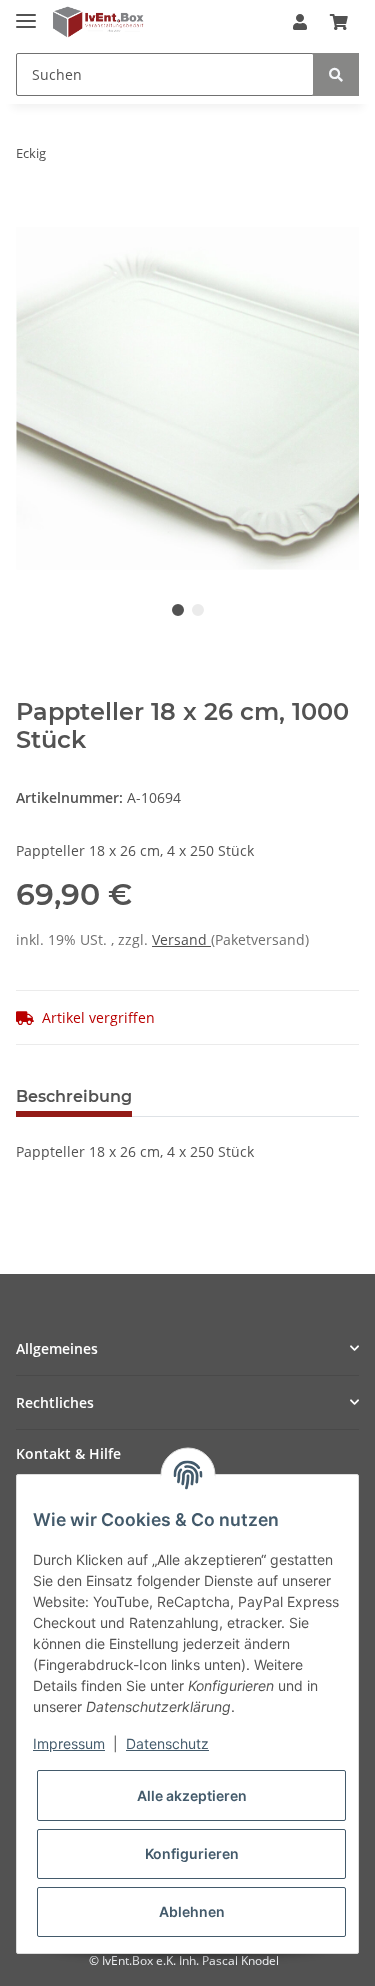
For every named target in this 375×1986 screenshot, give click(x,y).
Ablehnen (192, 1911)
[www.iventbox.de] (98, 22)
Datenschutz (167, 1743)
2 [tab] (198, 610)
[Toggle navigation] (26, 12)
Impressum (69, 1743)
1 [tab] (178, 610)
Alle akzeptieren (192, 1795)
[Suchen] (336, 74)
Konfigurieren (192, 1853)
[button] (300, 22)
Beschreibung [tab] (74, 1096)
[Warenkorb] (339, 22)
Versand (181, 939)
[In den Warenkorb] (32, 216)
